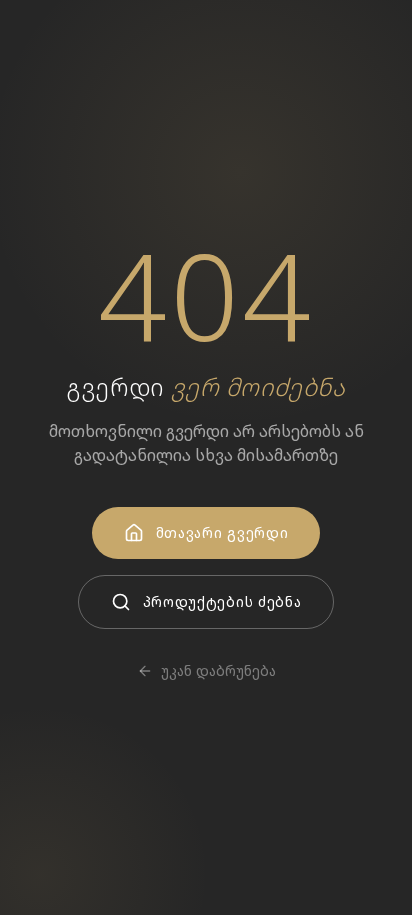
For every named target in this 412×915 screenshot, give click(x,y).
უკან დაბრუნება (218, 670)
